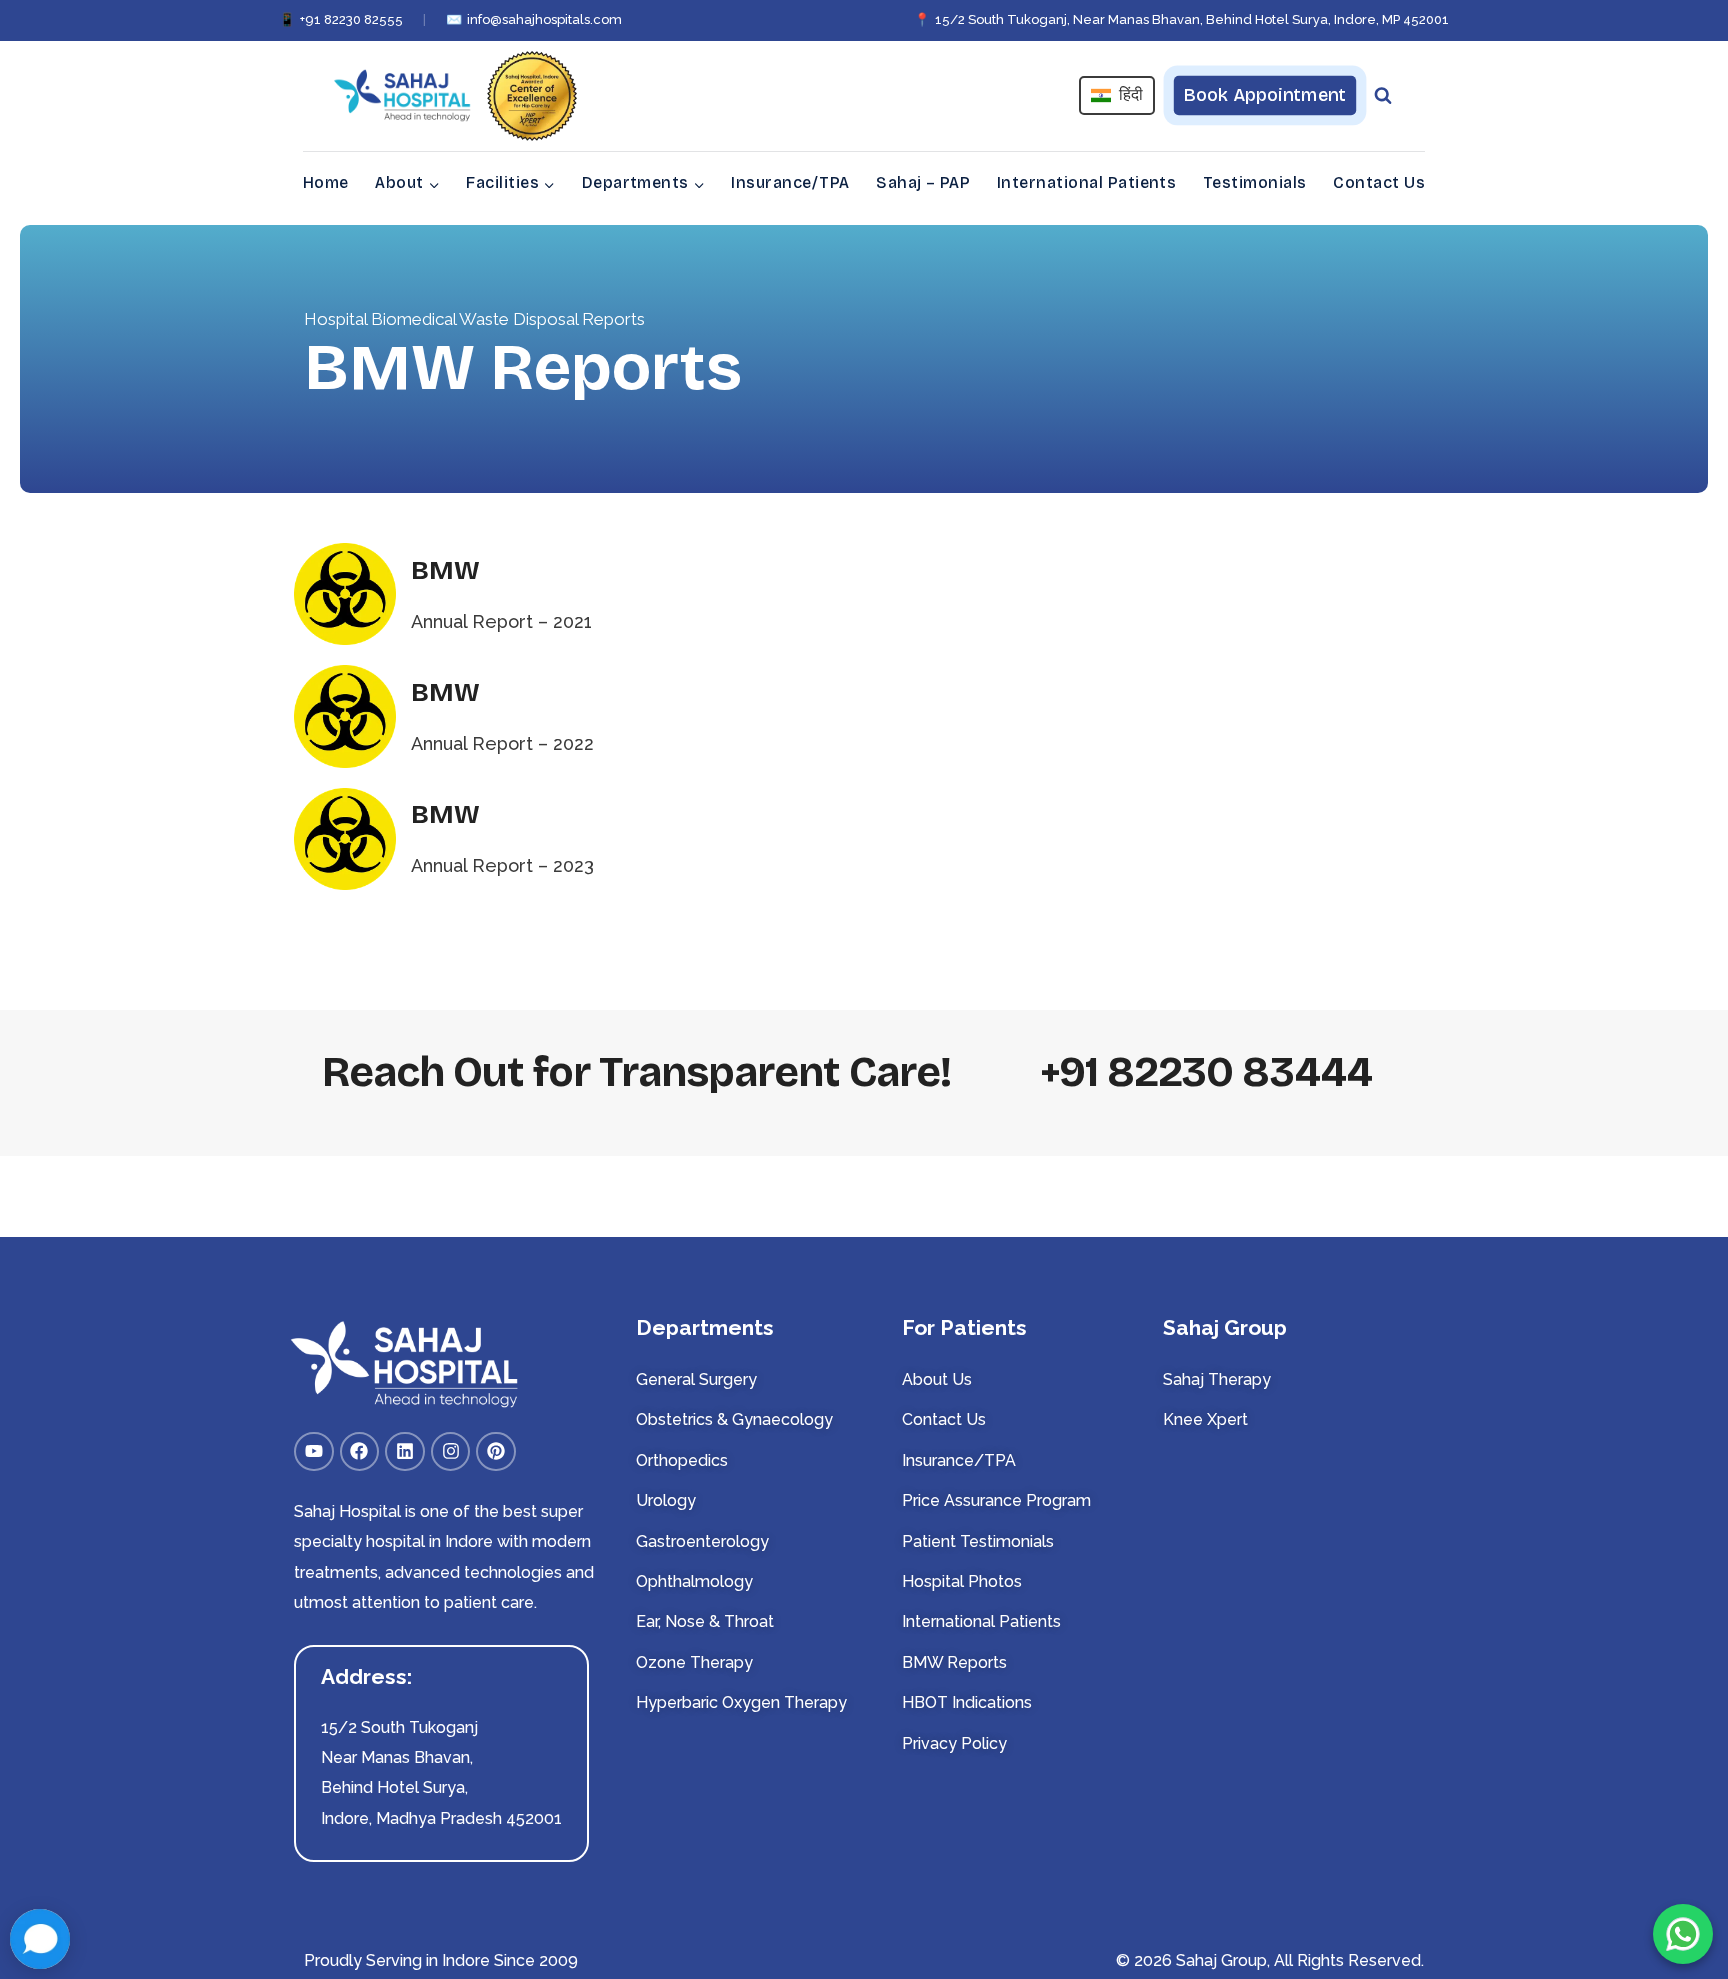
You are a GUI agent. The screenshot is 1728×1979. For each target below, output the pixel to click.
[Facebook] (360, 1452)
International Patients (1087, 182)
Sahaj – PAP (923, 182)
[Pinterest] (496, 1452)
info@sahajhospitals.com (534, 19)
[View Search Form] (1383, 96)
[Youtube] (314, 1452)
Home (326, 182)
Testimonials (1255, 182)
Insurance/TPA (790, 182)
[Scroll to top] (1683, 1899)
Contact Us (1379, 182)
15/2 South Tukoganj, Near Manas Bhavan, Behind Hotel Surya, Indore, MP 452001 (1181, 19)
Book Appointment (1264, 95)
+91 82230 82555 (341, 19)
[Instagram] (451, 1452)
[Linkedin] (405, 1452)
